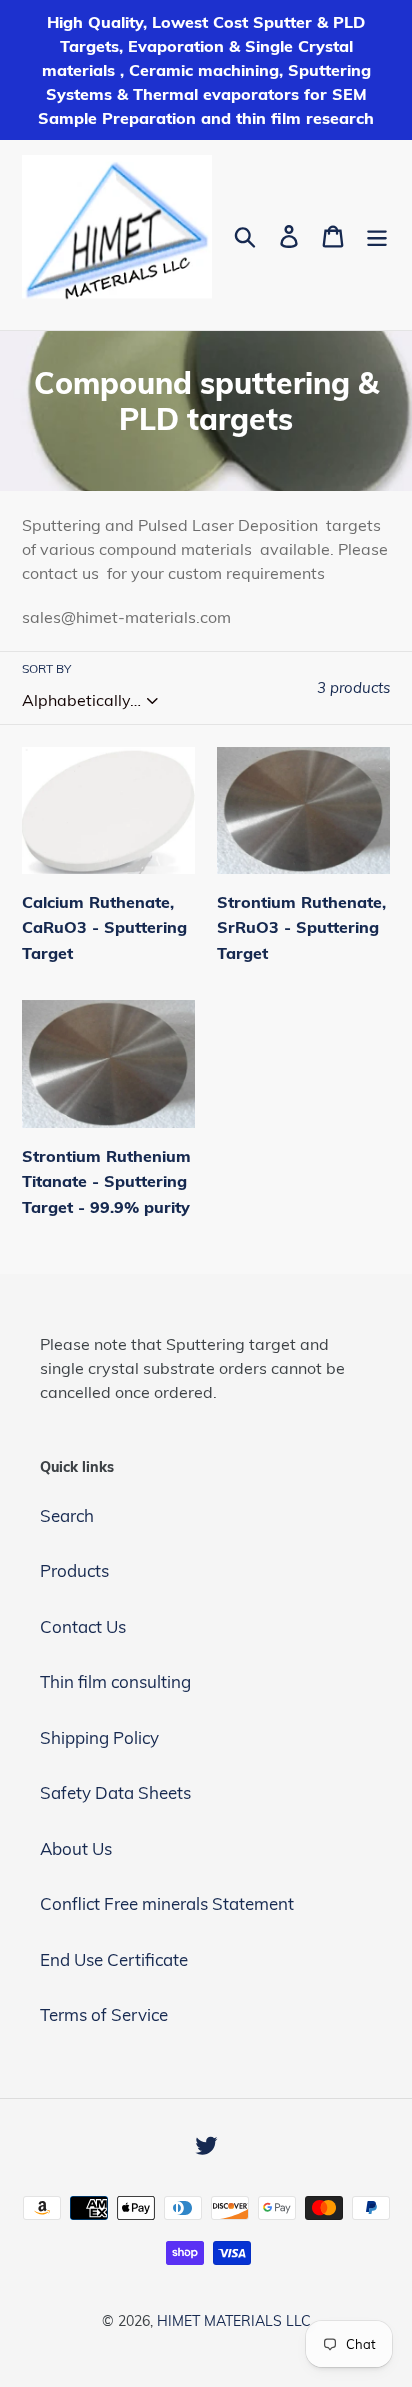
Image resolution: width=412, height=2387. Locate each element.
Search (67, 1515)
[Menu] (377, 235)
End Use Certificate (114, 1959)
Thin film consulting (115, 1681)
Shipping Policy (99, 1737)
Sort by (46, 668)
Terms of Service (104, 2014)
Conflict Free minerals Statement (167, 1903)
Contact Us (83, 1626)
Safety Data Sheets (115, 1792)
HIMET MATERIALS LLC (234, 2321)
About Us (76, 1848)
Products (74, 1570)
